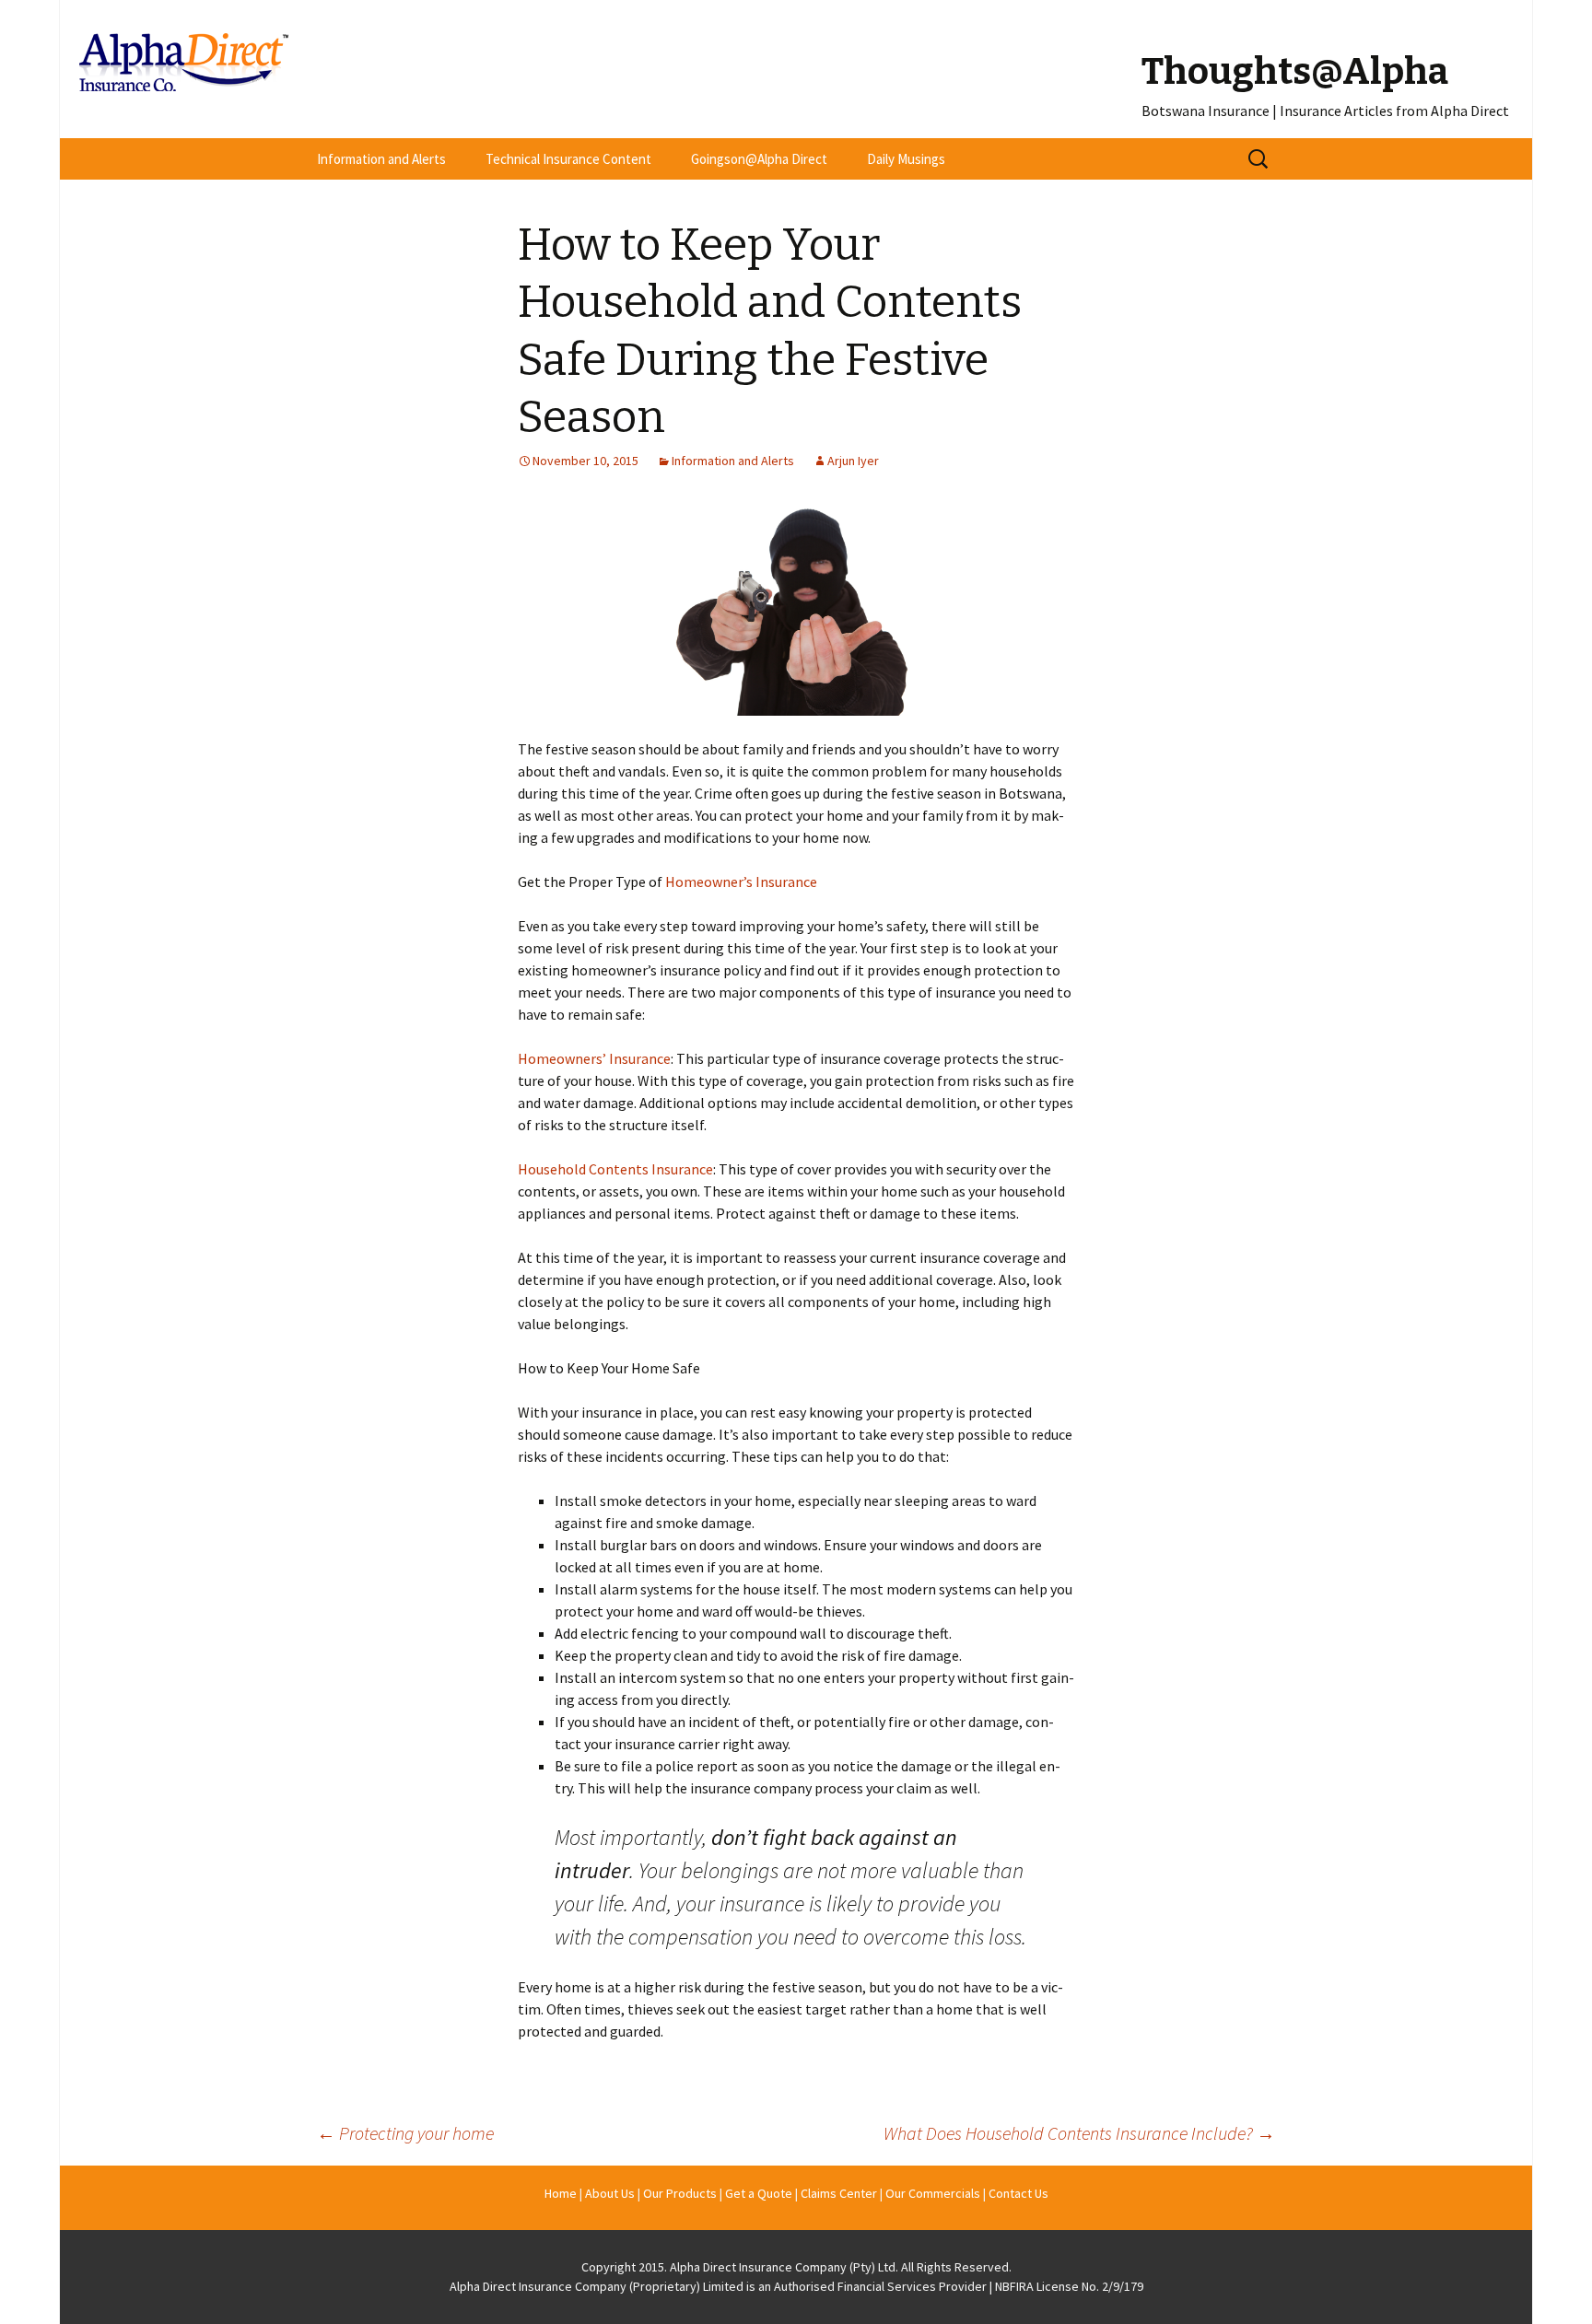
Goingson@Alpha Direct (759, 159)
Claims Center (839, 2193)
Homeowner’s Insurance (741, 882)
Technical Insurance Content (568, 159)
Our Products (680, 2193)
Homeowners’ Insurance (594, 1058)
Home (561, 2193)
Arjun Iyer (853, 461)
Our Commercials (933, 2193)
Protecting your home (405, 2133)
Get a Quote (759, 2193)
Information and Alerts (381, 159)
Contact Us (1018, 2193)
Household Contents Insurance (615, 1169)
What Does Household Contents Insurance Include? (1079, 2133)
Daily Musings (906, 159)
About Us (610, 2193)
